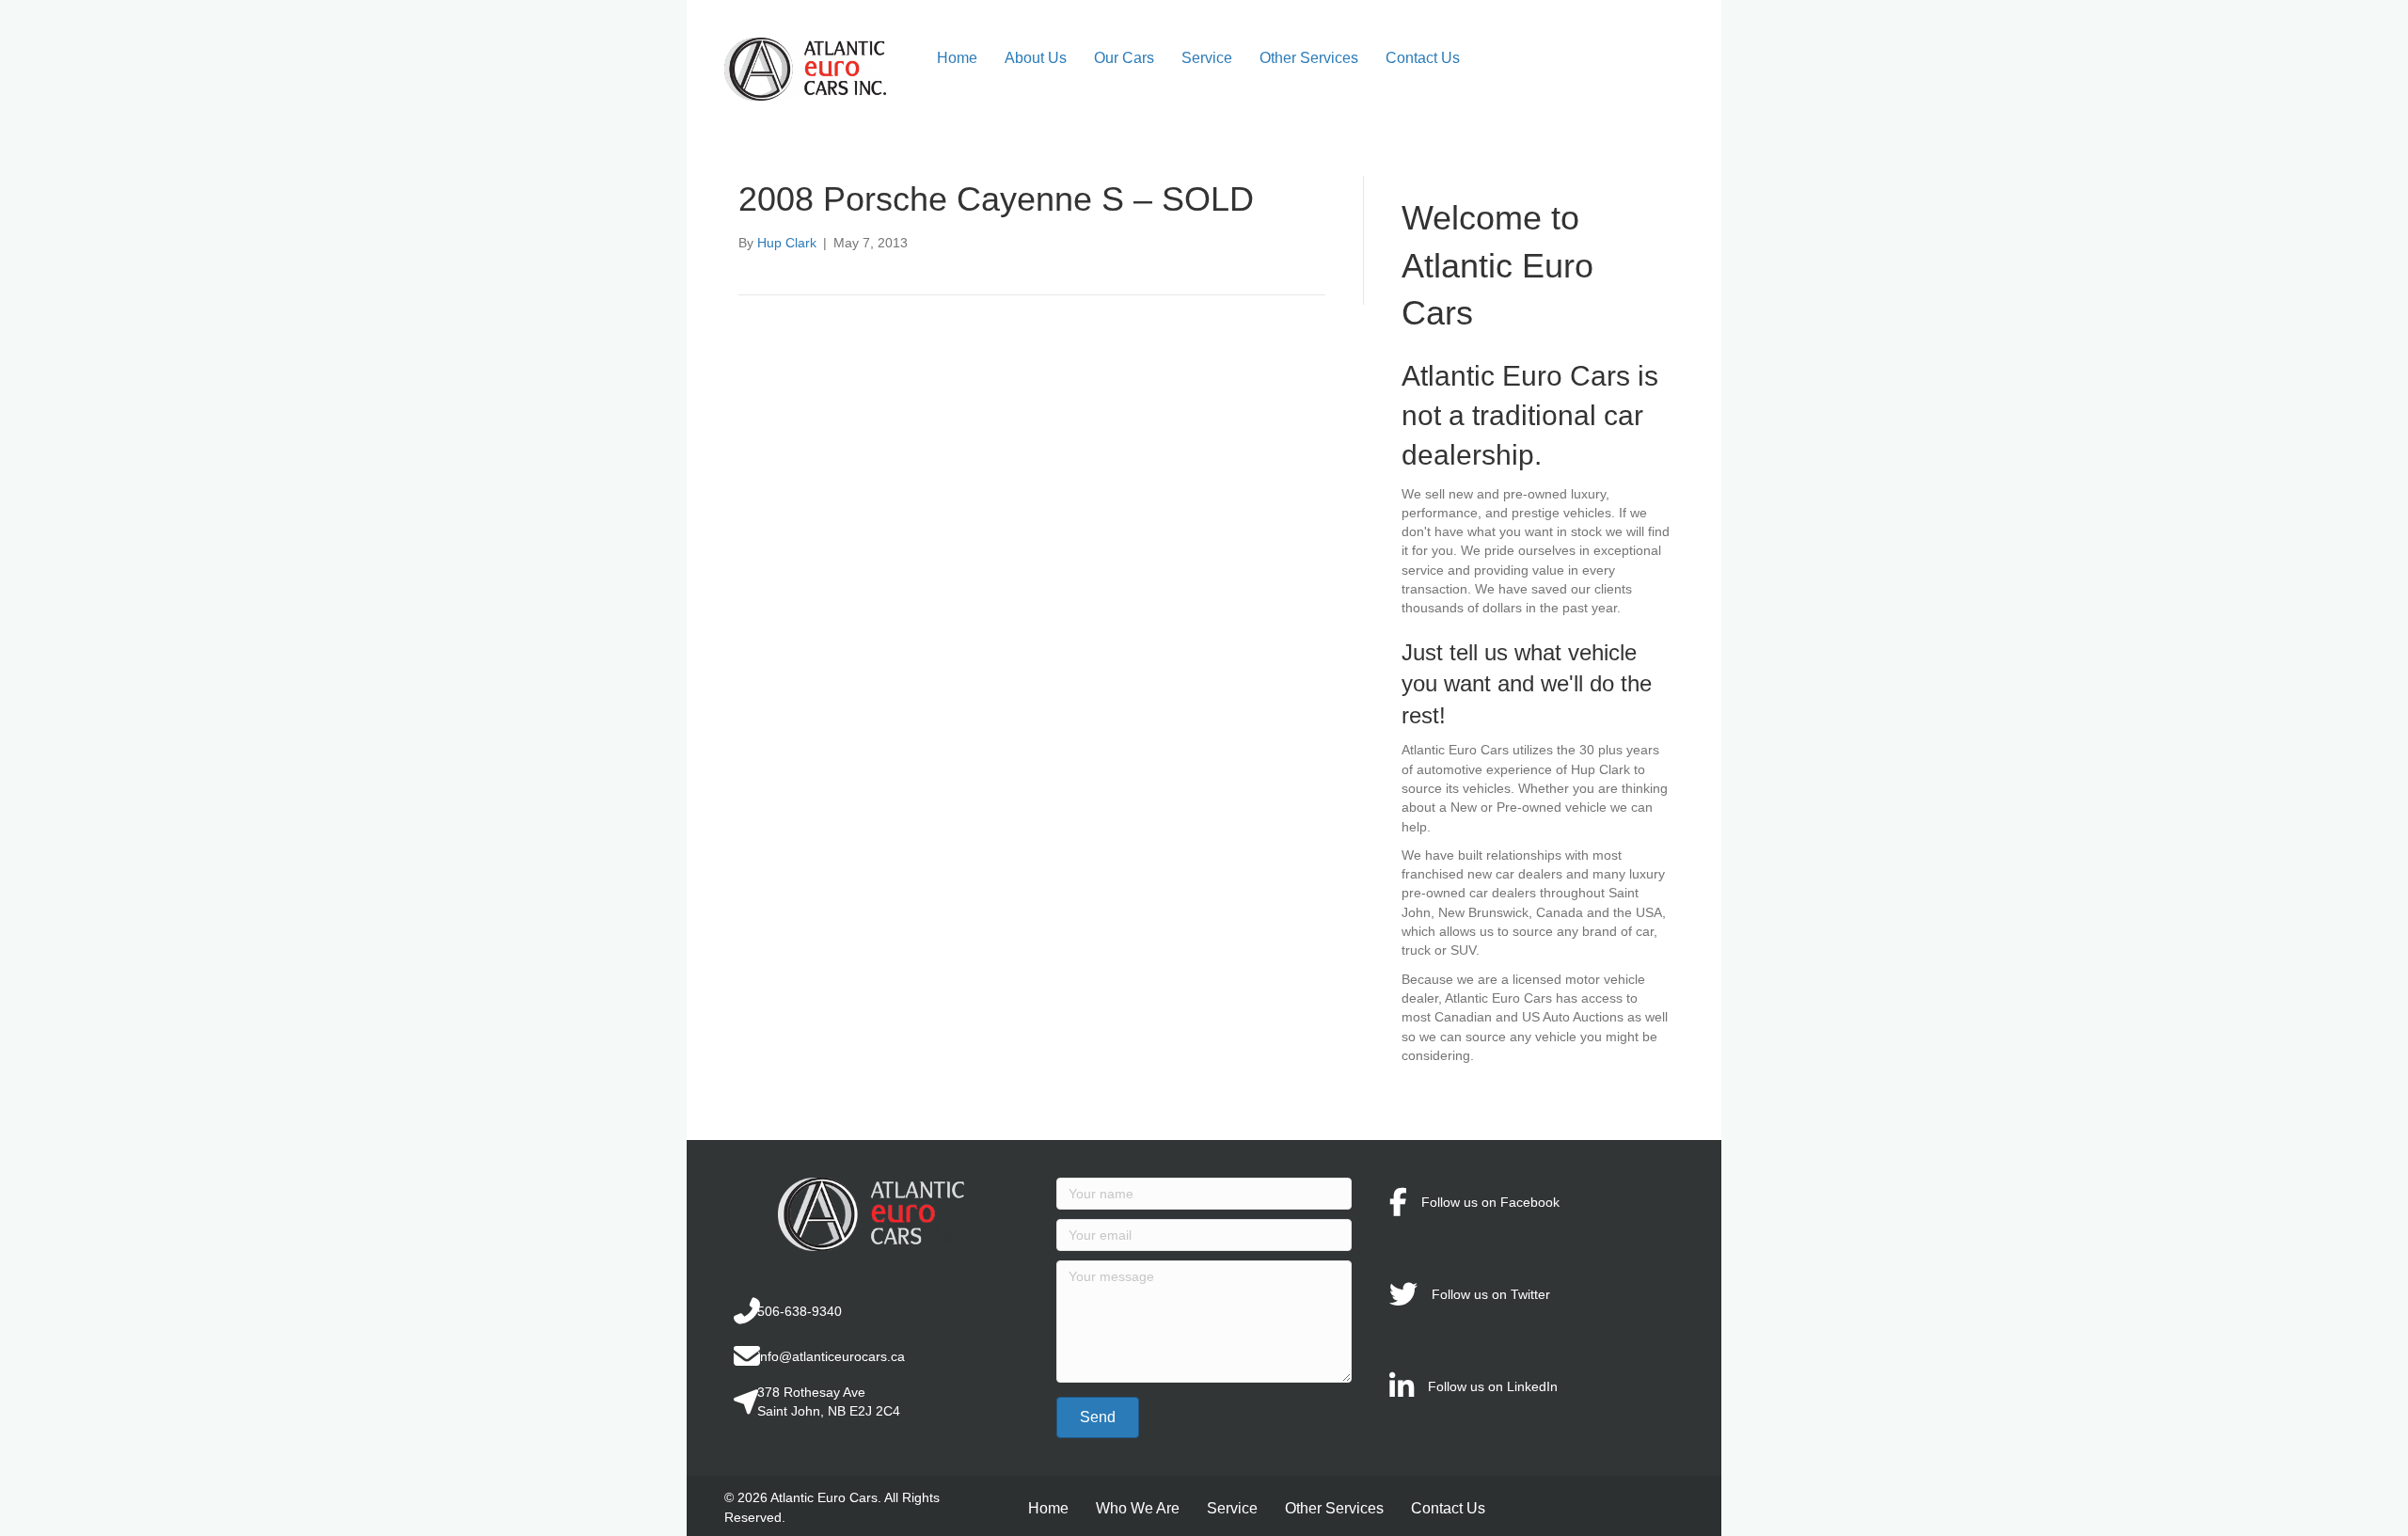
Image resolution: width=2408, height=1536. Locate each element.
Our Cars (1124, 58)
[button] (1098, 1417)
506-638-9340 (800, 1311)
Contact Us (1423, 58)
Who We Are (1138, 1508)
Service (1207, 58)
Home (957, 58)
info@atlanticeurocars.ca (831, 1356)
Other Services (1309, 58)
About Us (1036, 58)
